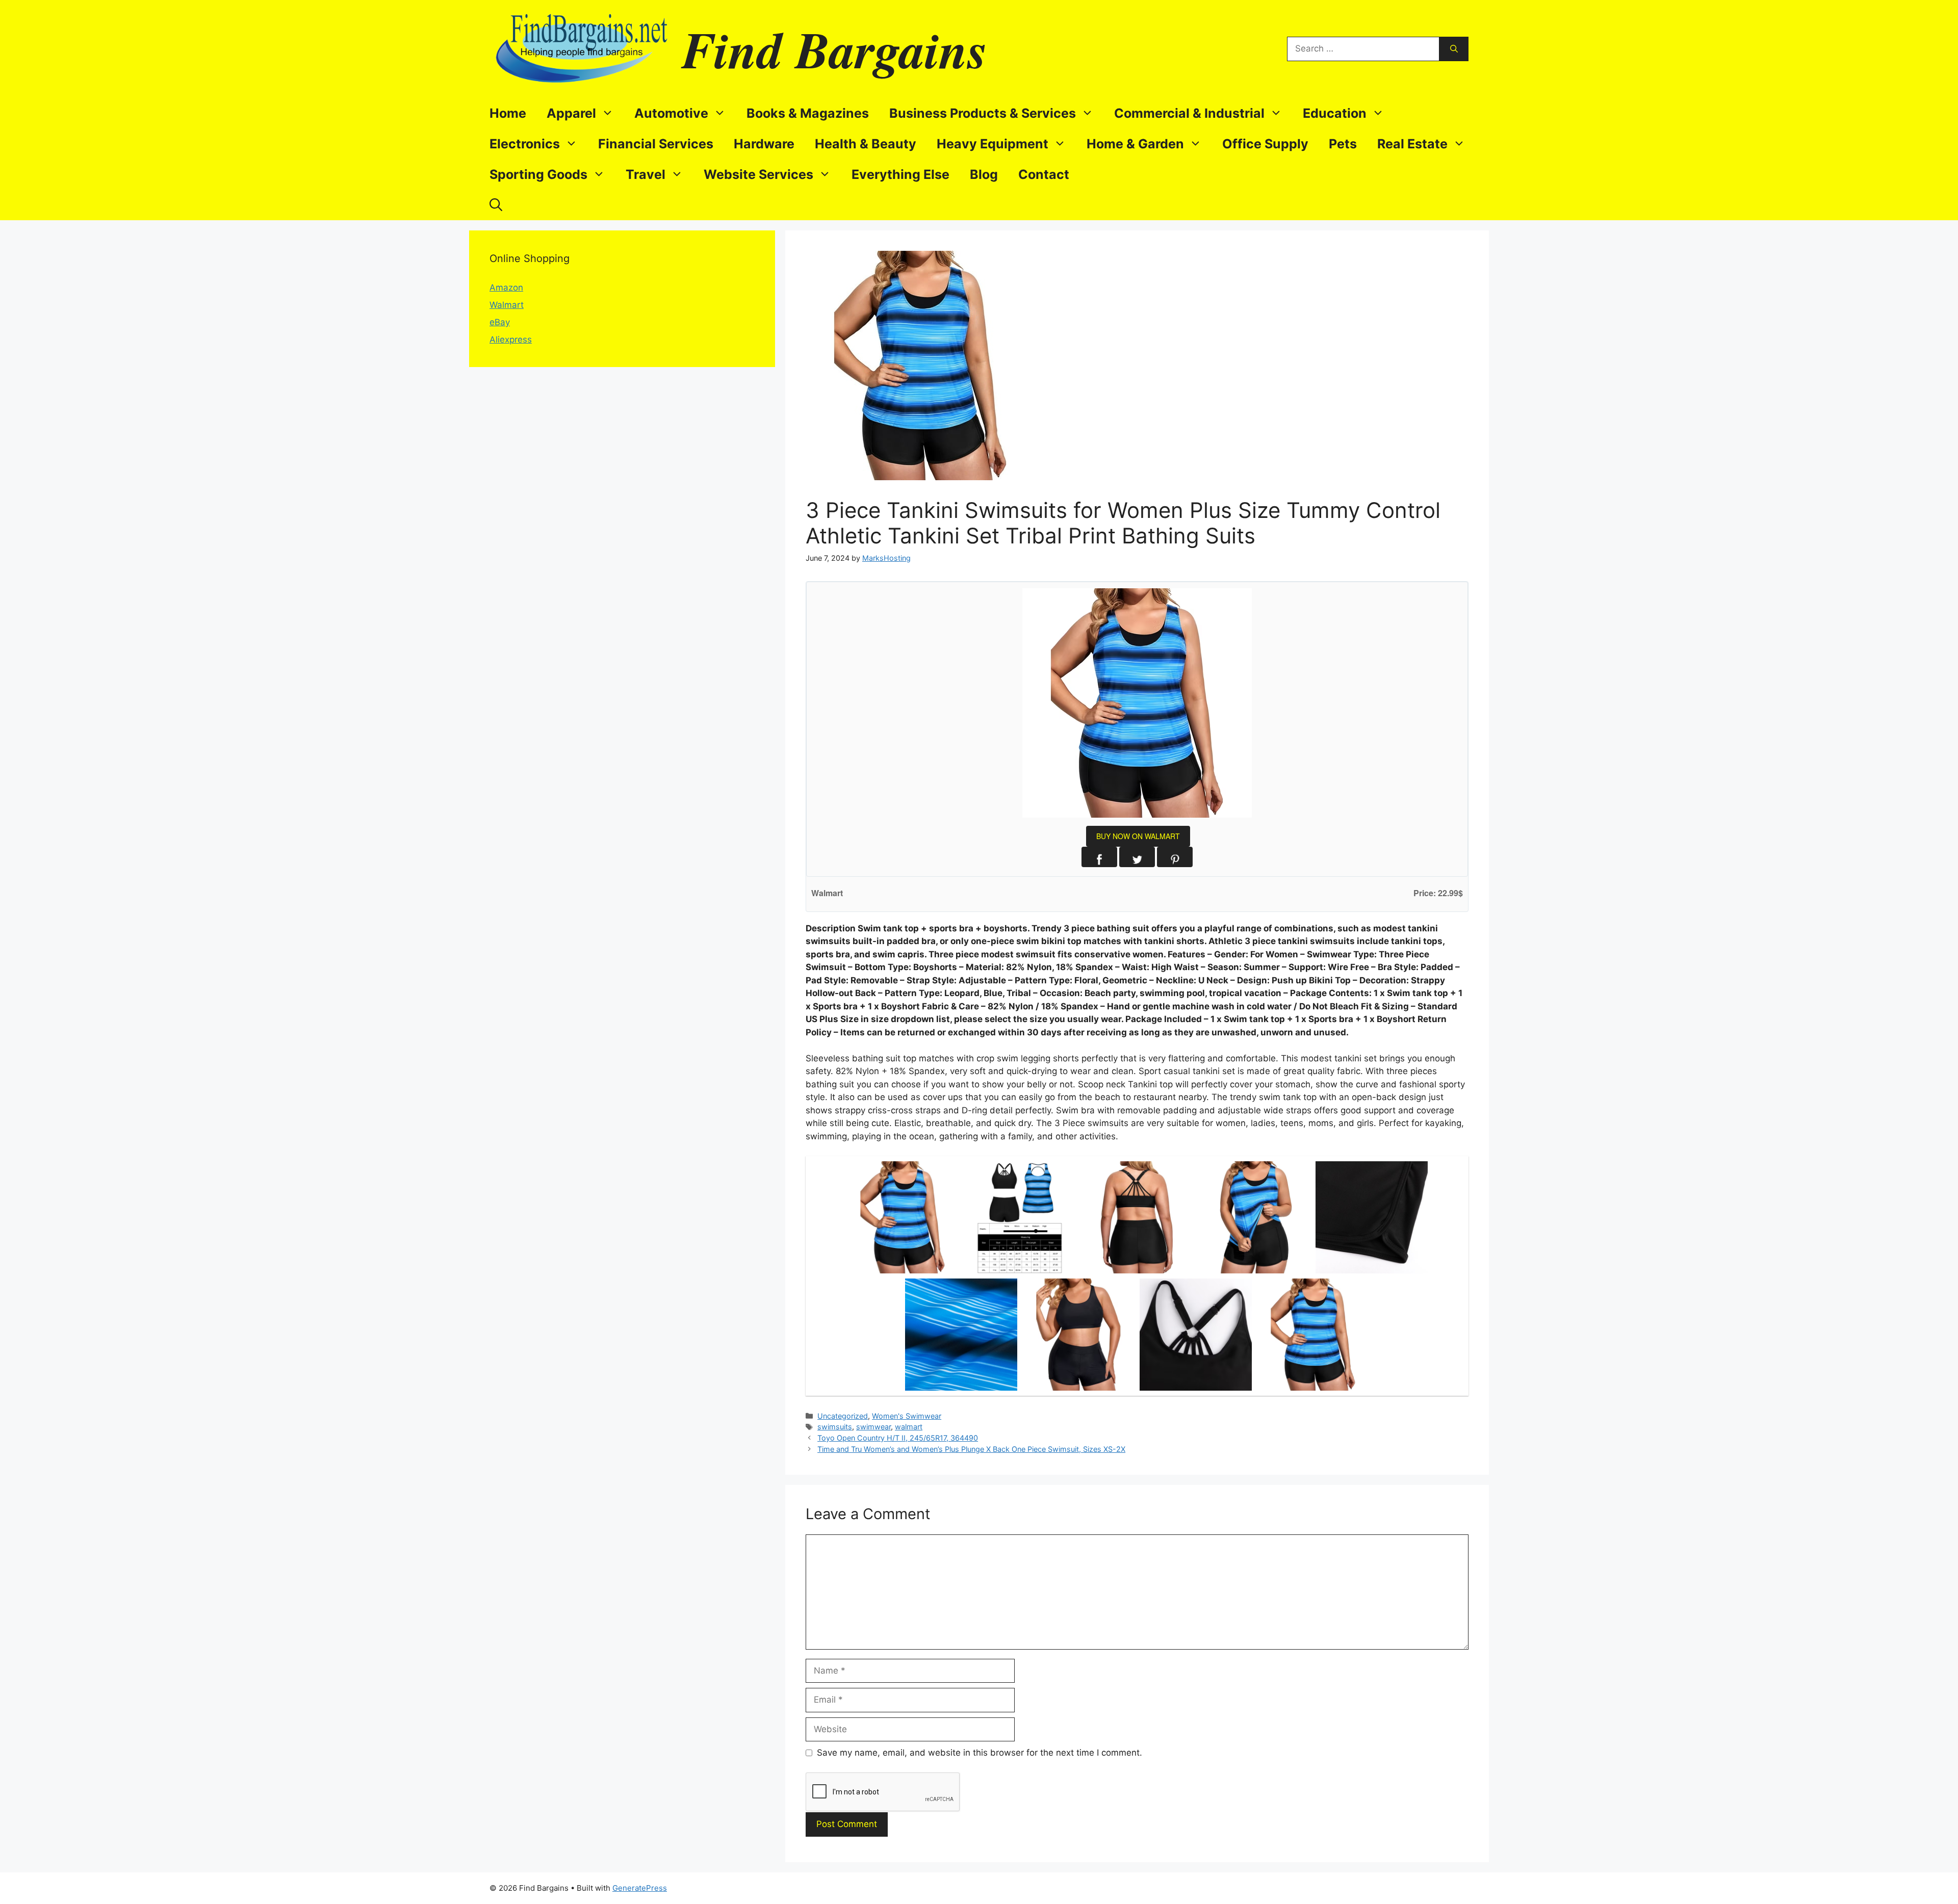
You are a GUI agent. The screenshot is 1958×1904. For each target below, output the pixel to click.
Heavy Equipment (993, 144)
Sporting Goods (538, 174)
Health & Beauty (866, 144)
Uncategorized (843, 1416)
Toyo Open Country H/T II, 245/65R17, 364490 (898, 1438)
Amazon (506, 288)
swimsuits (835, 1427)
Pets (1343, 144)
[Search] (1454, 49)
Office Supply (1265, 144)
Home (508, 113)
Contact (1044, 174)
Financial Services (656, 144)
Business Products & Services (983, 113)
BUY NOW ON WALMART (1138, 836)
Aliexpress (511, 340)
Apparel (571, 113)
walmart (909, 1427)
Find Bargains (835, 49)
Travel (646, 174)
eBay (500, 322)
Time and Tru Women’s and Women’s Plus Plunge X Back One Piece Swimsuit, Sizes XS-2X (971, 1449)
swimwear (873, 1427)
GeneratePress (640, 1888)
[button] (496, 205)
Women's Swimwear (907, 1416)
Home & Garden (1135, 144)
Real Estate (1412, 144)
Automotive (671, 113)
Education (1335, 113)
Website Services (758, 174)
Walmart (507, 305)
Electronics (525, 144)
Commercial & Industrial (1189, 113)
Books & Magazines (808, 113)
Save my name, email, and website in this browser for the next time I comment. (980, 1753)
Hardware (764, 144)
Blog (984, 174)
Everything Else (900, 174)
